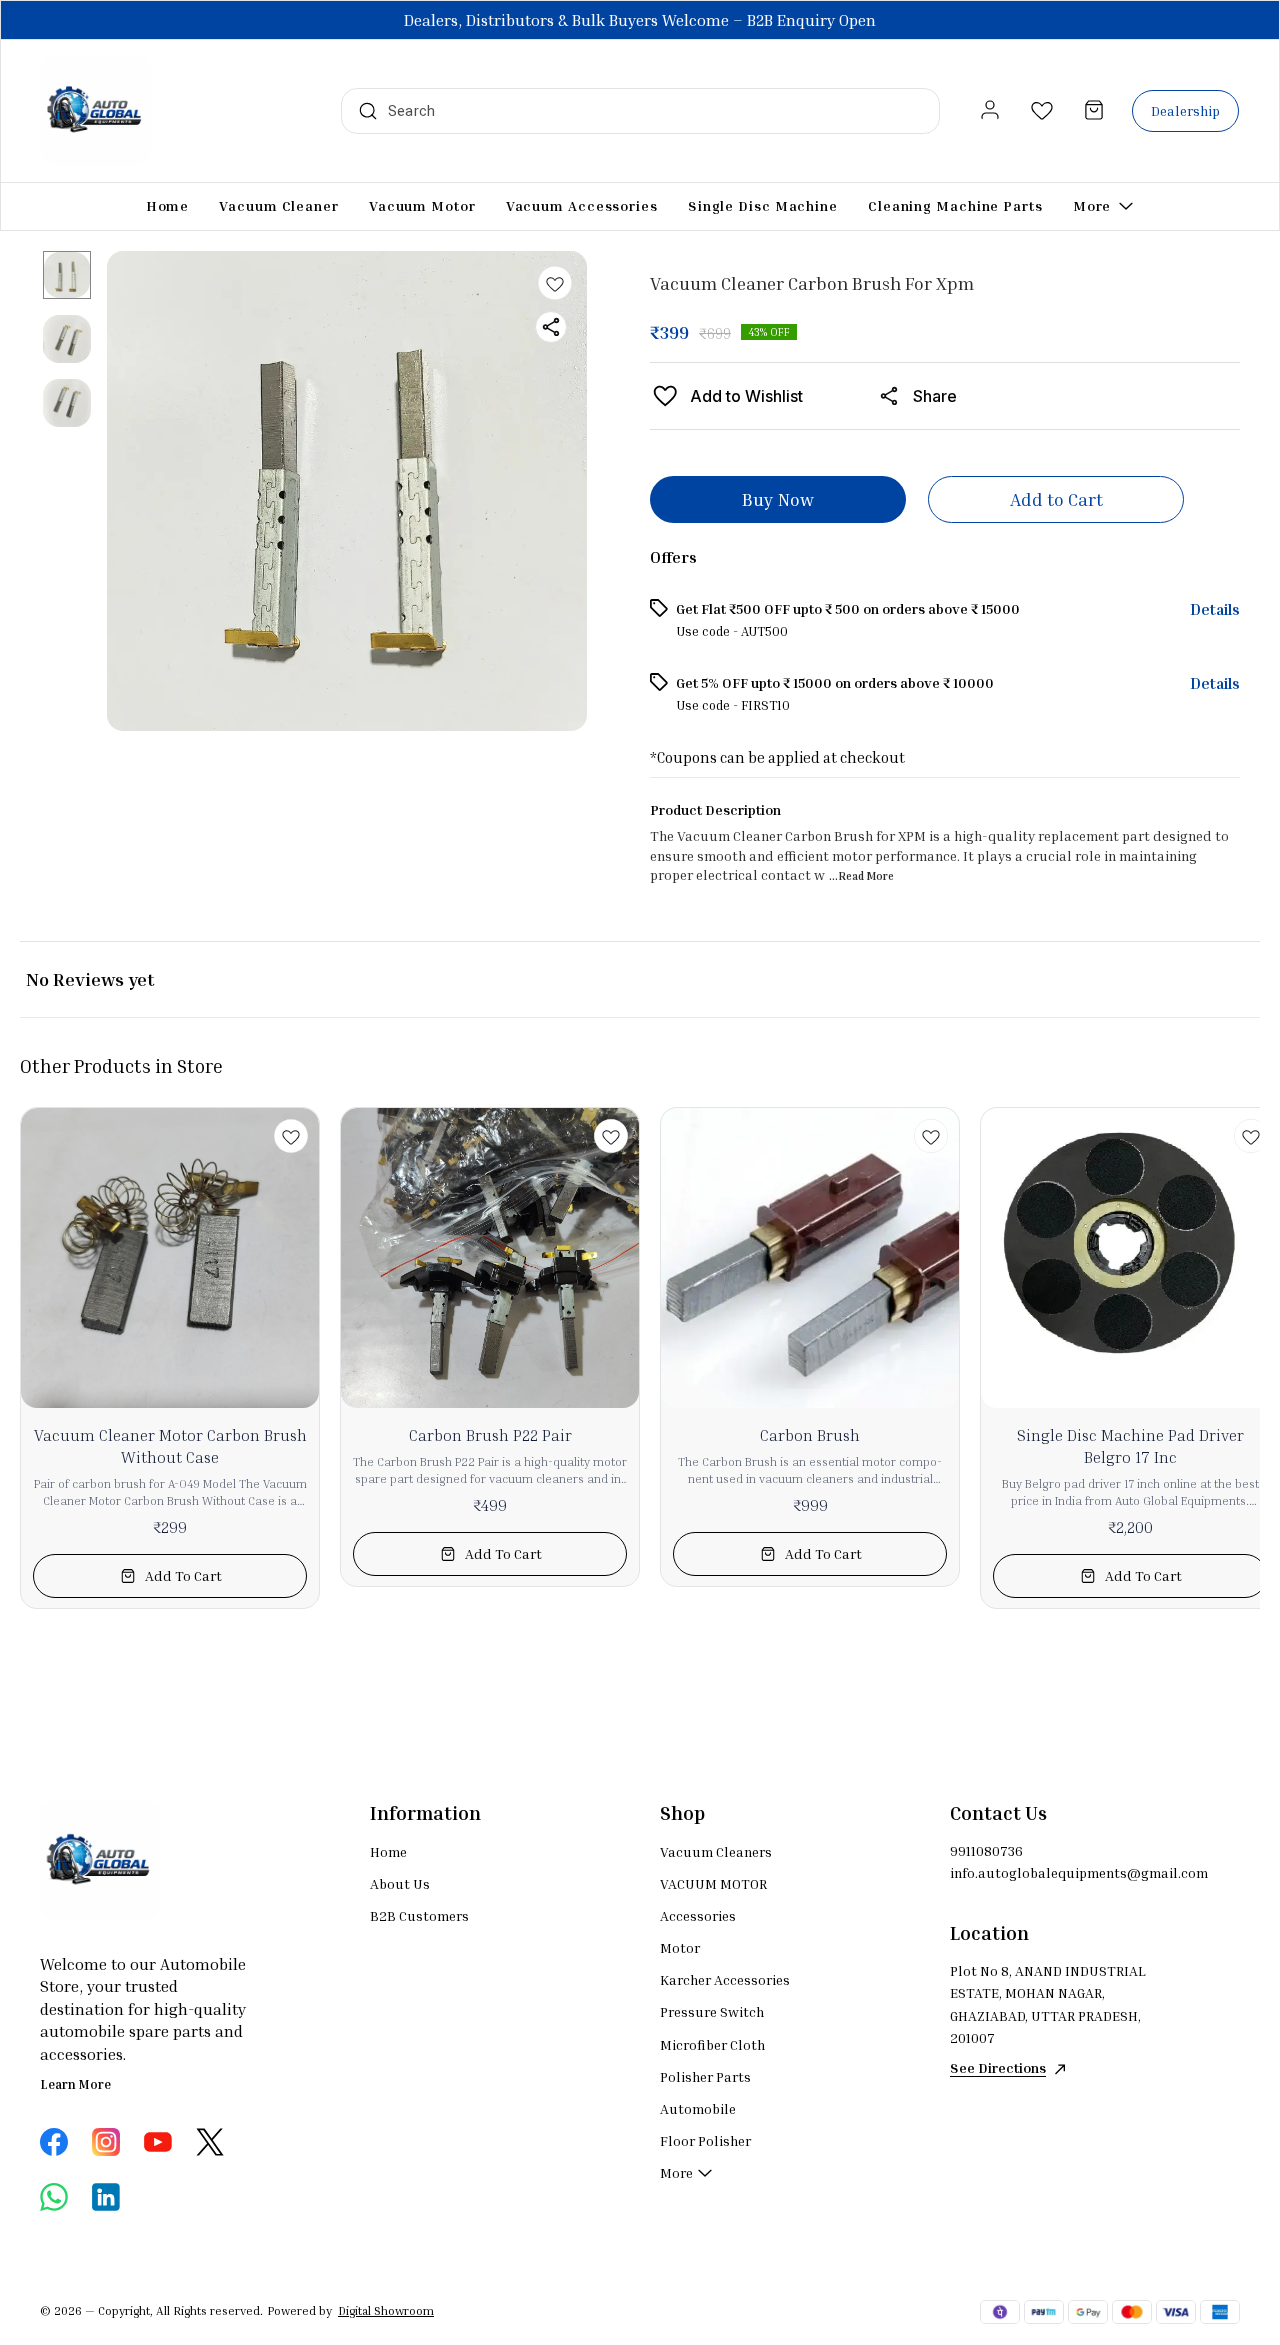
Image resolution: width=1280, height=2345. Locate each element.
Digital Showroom (386, 2310)
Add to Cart (1056, 499)
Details (1215, 609)
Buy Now (778, 499)
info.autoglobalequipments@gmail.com (1060, 1872)
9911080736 (986, 1850)
